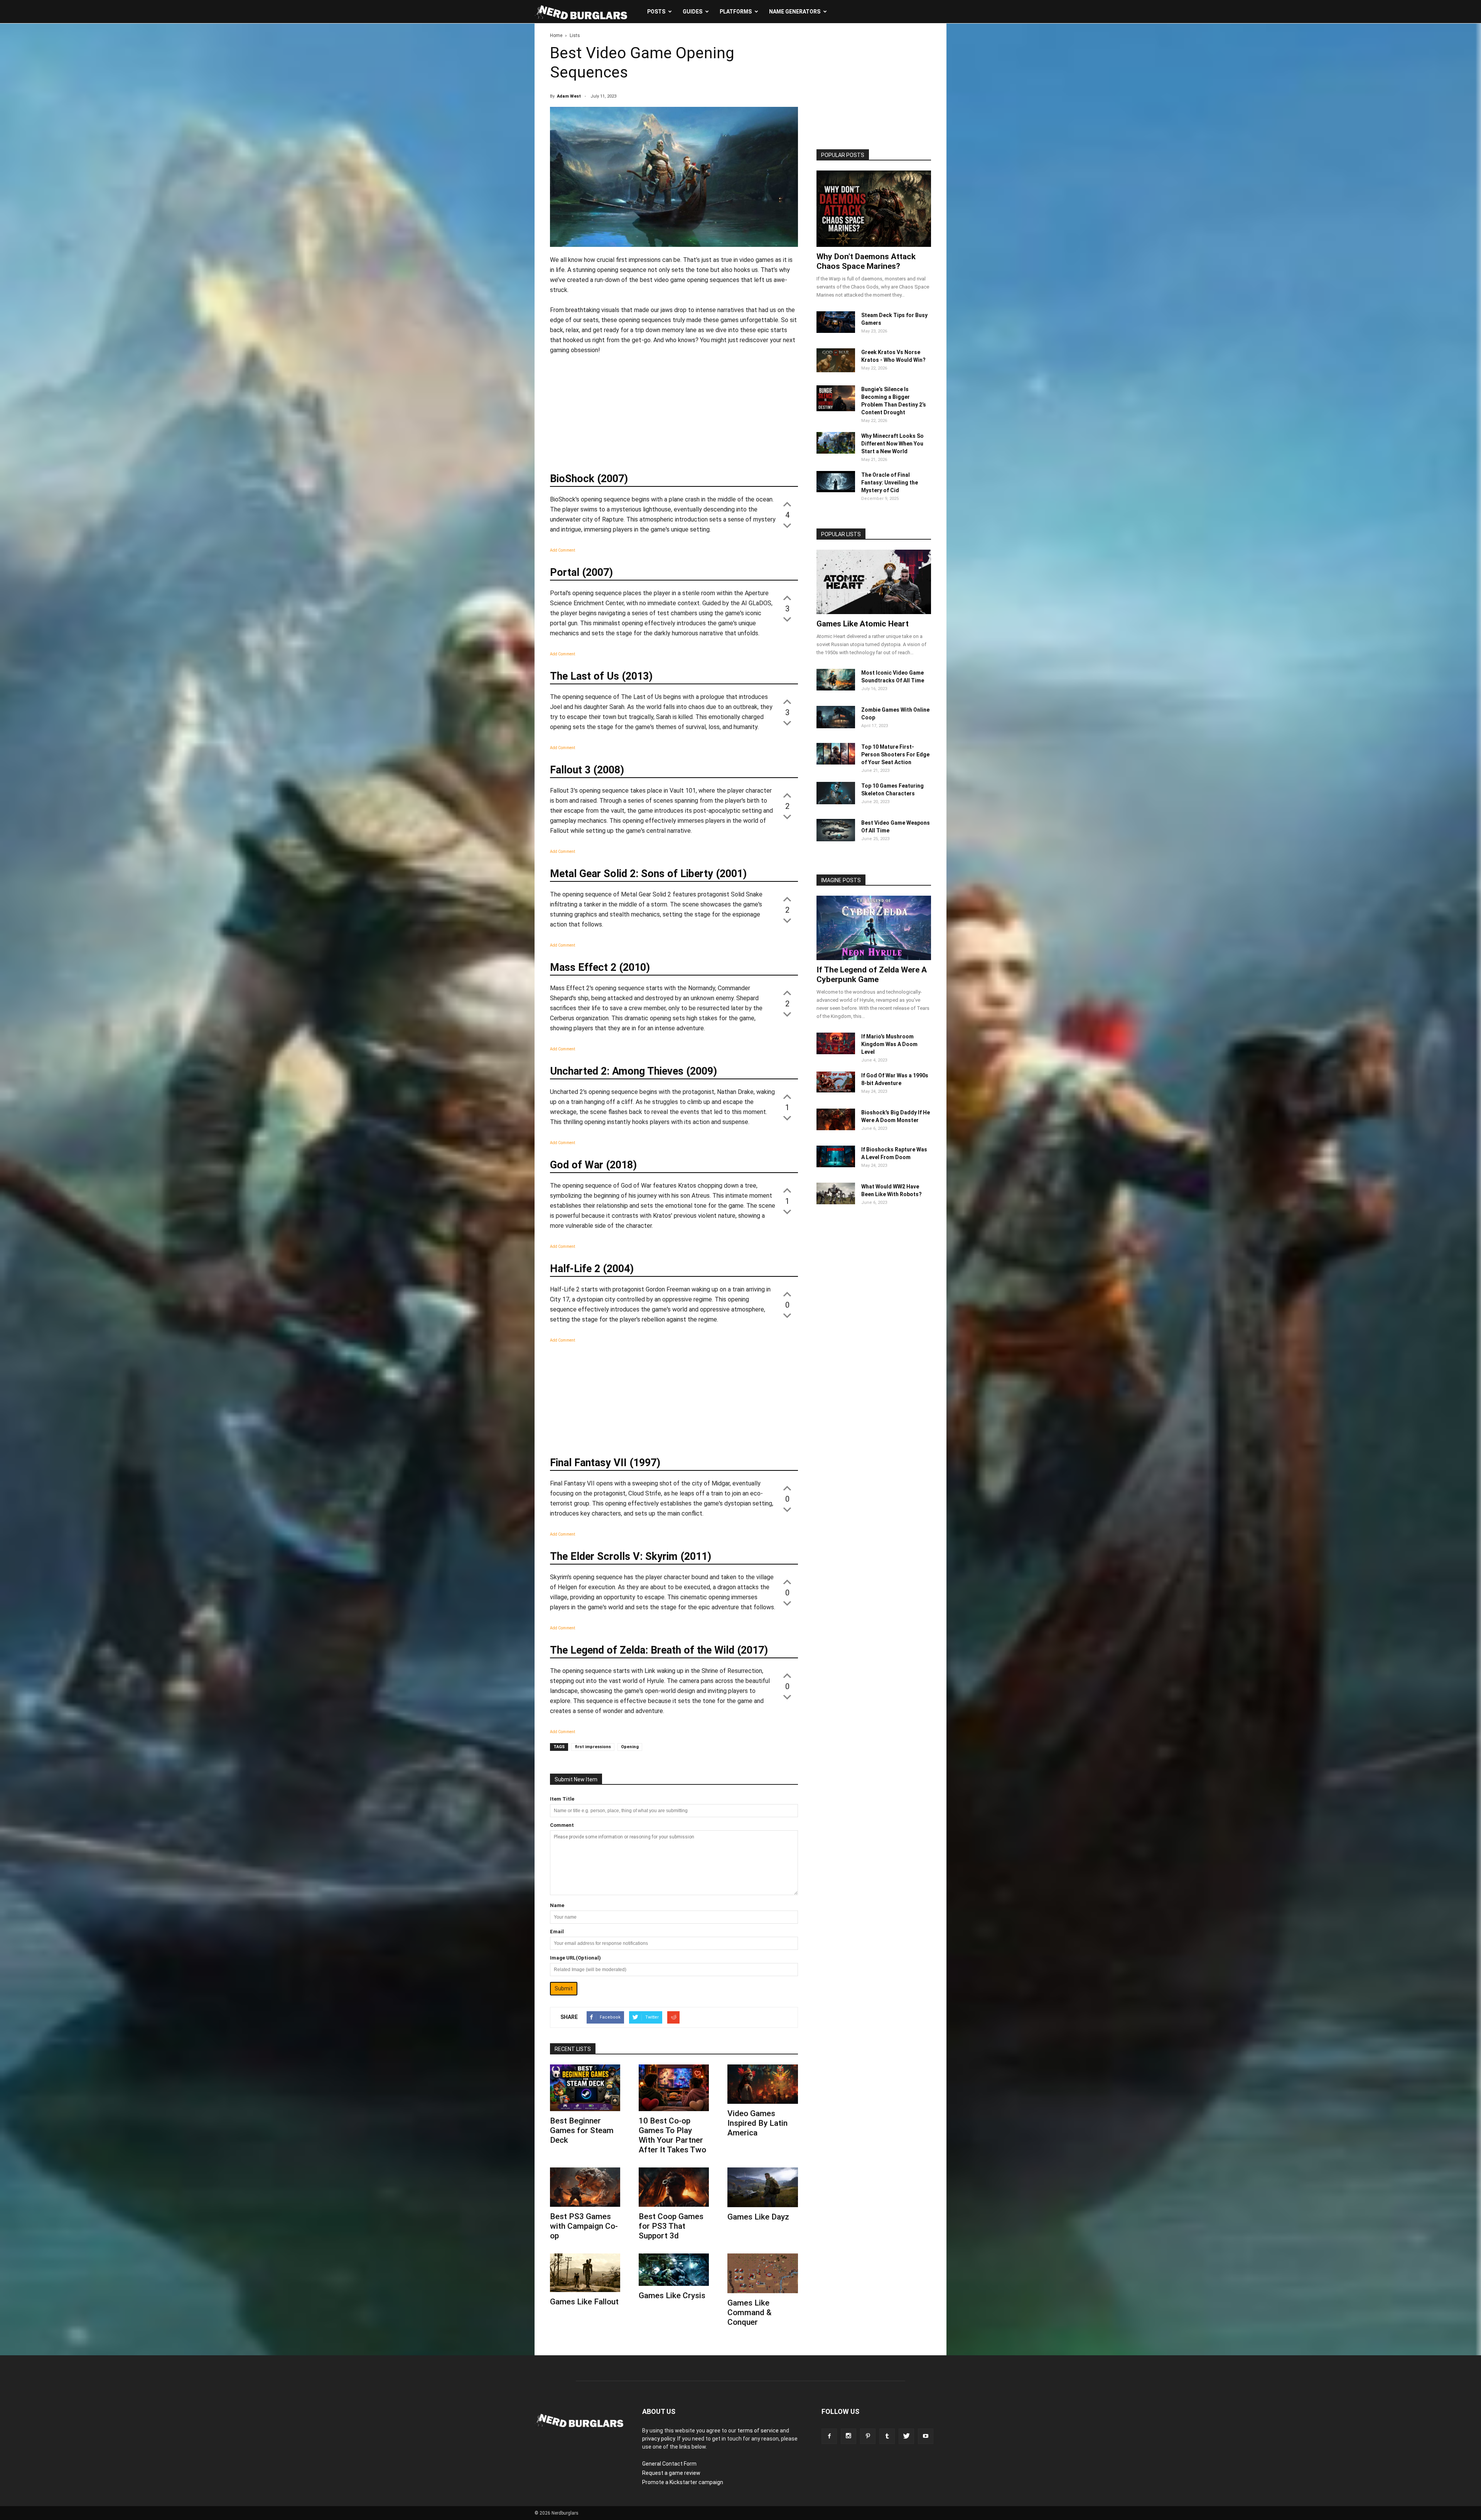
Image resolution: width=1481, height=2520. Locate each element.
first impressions (593, 1747)
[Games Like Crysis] (674, 2269)
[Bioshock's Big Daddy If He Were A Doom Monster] (836, 1128)
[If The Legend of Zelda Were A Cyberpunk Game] (874, 928)
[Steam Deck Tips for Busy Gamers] (836, 331)
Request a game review (671, 2473)
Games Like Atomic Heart (863, 624)
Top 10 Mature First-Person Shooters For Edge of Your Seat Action (895, 754)
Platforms (736, 12)
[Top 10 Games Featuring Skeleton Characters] (836, 802)
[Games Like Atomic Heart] (874, 582)
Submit (564, 1988)
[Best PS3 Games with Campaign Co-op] (585, 2187)
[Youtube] (926, 2436)
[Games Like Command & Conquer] (762, 2273)
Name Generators (795, 12)
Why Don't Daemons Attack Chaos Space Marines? (866, 261)
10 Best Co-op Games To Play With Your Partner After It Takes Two (672, 2135)
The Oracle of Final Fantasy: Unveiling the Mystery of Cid (890, 483)
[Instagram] (848, 2436)
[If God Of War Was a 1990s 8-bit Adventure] (836, 1090)
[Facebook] (829, 2436)
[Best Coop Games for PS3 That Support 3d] (674, 2187)
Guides (692, 12)
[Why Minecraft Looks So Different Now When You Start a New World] (836, 452)
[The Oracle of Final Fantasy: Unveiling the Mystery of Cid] (836, 490)
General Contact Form (669, 2464)
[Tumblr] (887, 2436)
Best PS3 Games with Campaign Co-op (584, 2226)
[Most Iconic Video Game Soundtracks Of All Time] (836, 689)
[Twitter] (906, 2436)
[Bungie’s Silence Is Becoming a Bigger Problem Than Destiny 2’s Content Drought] (836, 409)
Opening (630, 1747)
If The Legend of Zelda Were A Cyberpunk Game (872, 975)
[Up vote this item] (787, 503)
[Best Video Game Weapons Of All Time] (836, 839)
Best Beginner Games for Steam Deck (582, 2130)
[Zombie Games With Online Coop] (836, 726)
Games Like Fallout (584, 2302)
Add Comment (563, 550)
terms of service (758, 2431)
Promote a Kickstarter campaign (683, 2482)
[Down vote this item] (787, 525)
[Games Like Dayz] (762, 2187)
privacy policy (659, 2439)
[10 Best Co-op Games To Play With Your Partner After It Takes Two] (674, 2088)
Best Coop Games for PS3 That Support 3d (671, 2226)
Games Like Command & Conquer (750, 2312)
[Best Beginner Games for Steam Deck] (585, 2088)
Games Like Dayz (758, 2217)
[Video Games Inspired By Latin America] (762, 2084)
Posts (656, 12)
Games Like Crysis (672, 2296)
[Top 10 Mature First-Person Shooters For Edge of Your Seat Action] (836, 763)
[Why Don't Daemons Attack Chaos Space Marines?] (874, 209)
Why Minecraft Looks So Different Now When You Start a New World (892, 444)
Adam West (569, 96)
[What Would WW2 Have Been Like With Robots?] (836, 1202)
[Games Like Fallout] (585, 2273)
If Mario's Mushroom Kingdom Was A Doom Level (889, 1044)
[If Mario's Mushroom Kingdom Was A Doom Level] (836, 1052)
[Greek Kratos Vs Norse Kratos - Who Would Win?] (836, 370)
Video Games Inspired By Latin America (757, 2123)
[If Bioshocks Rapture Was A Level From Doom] (836, 1165)
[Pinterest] (868, 2436)
